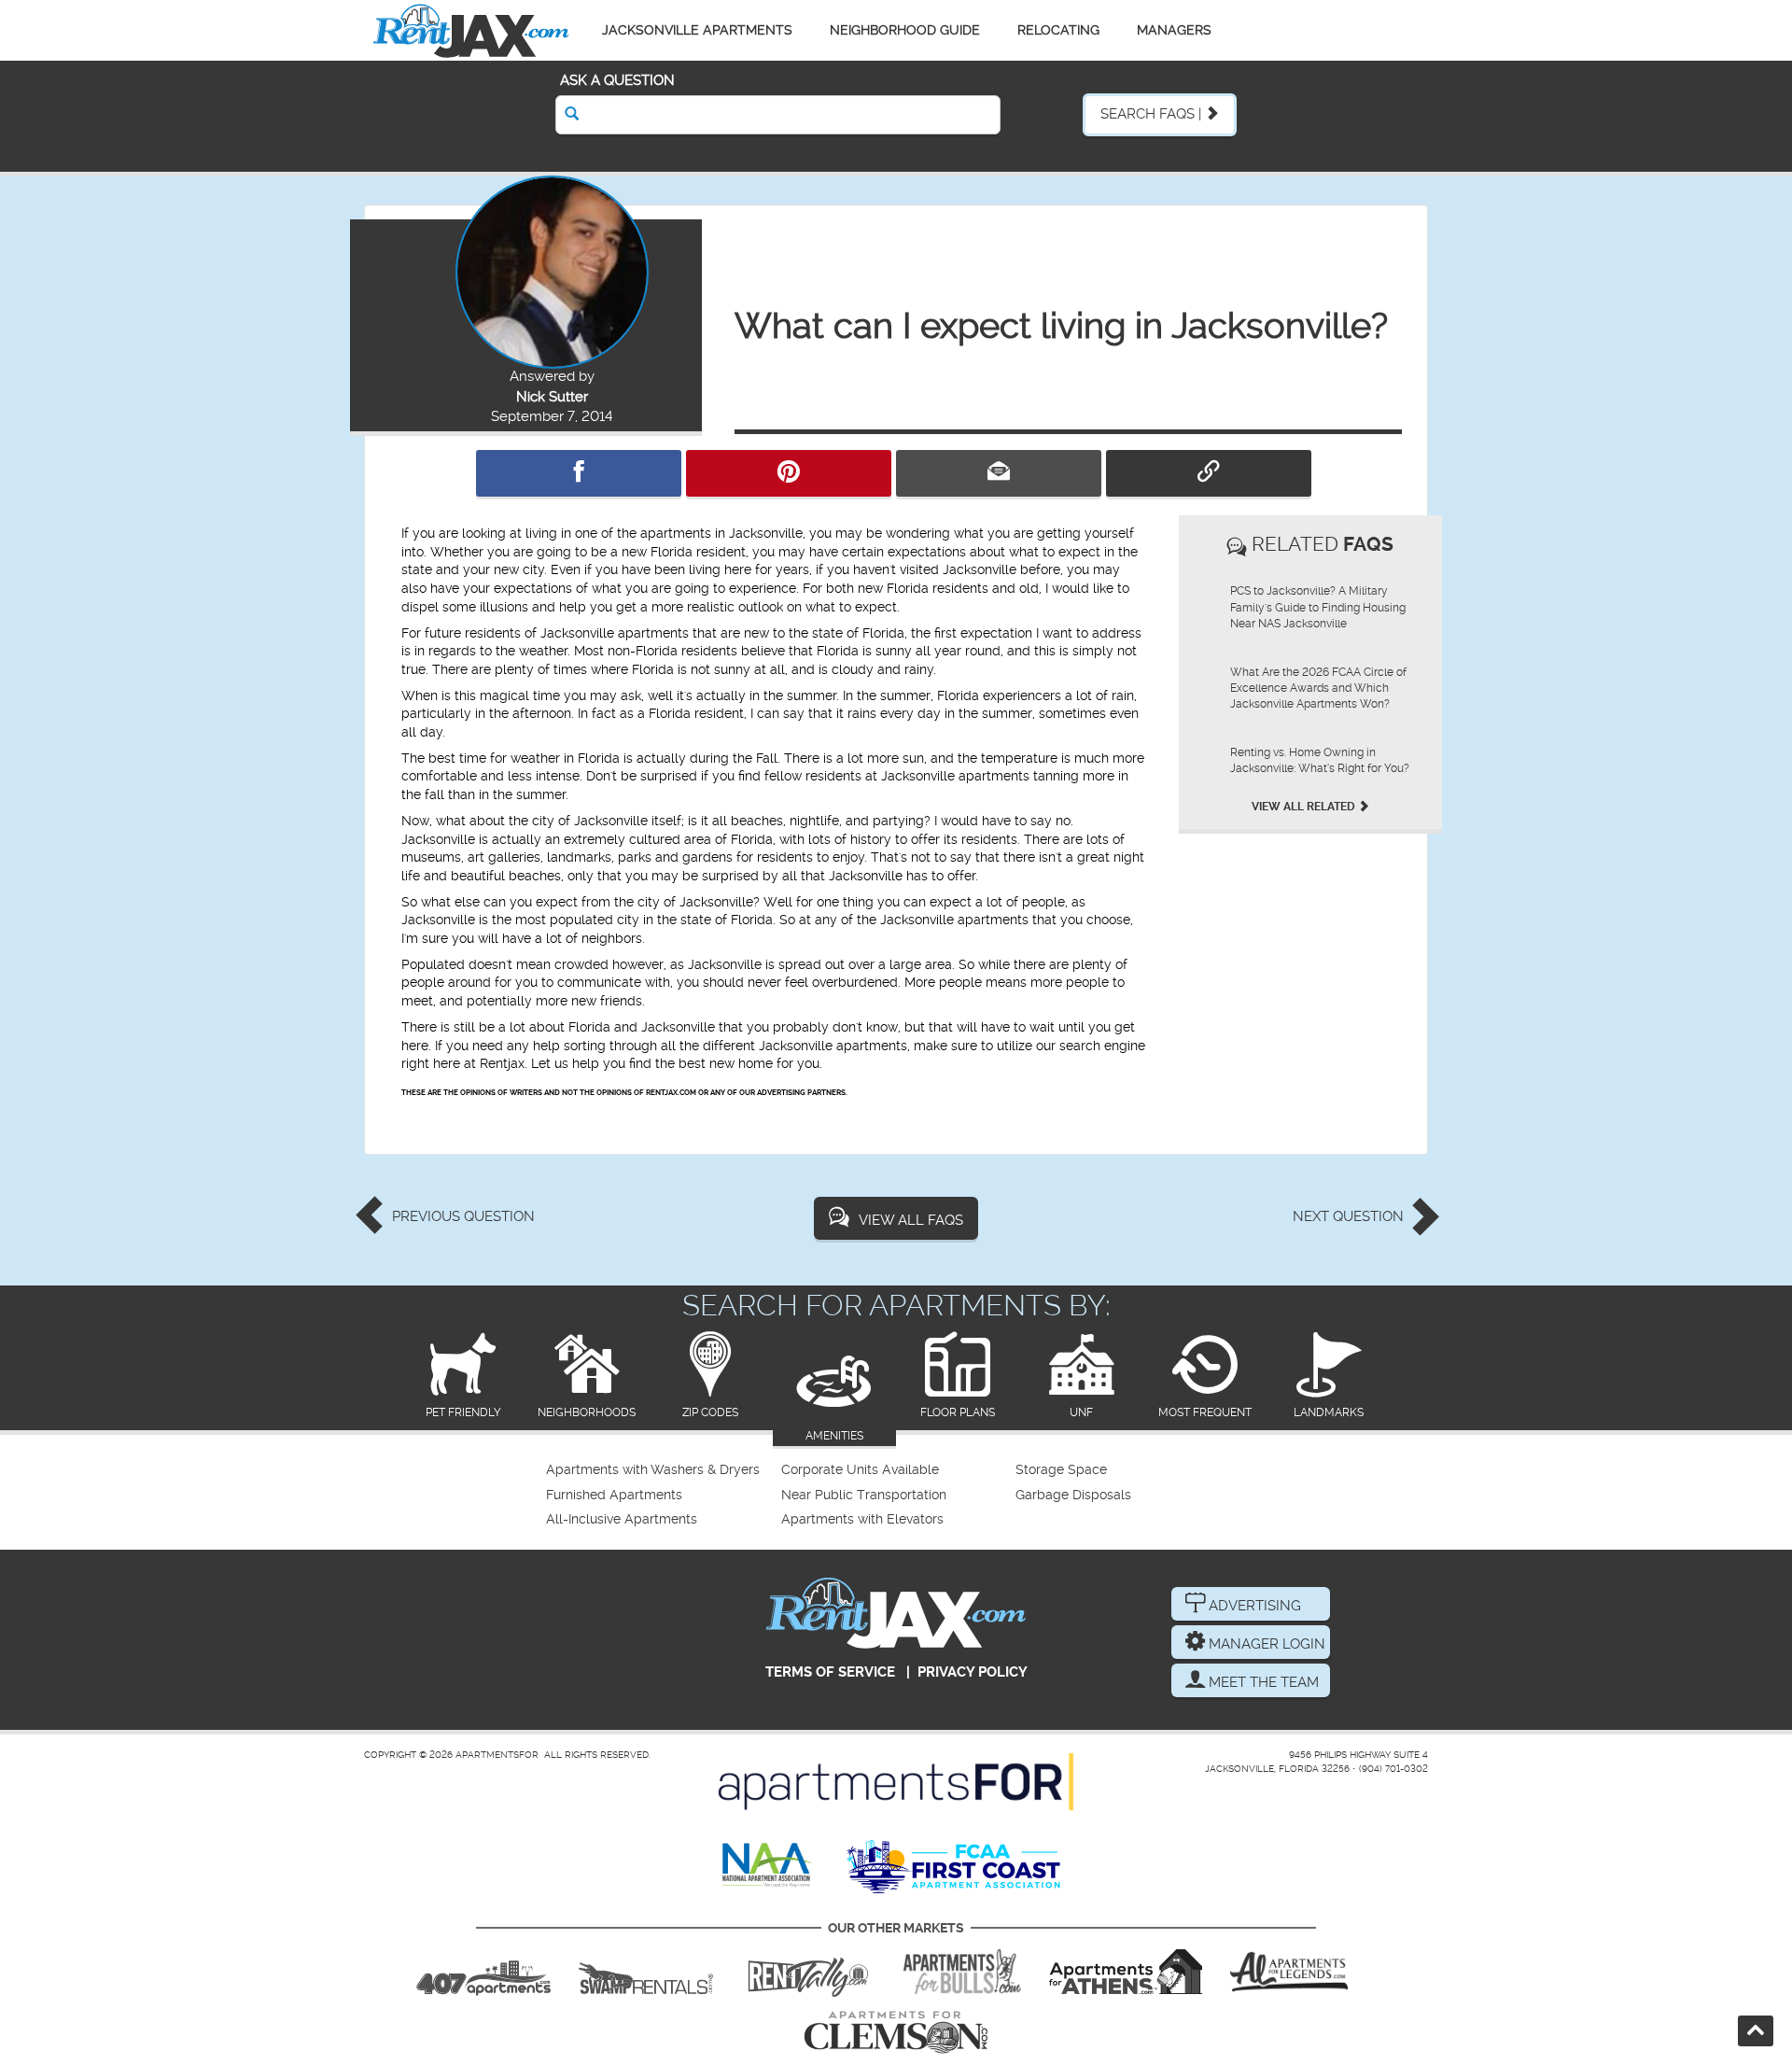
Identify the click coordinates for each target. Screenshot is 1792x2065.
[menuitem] (661, 1470)
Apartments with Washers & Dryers (653, 1470)
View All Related (1305, 807)
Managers (1174, 30)
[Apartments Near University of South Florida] (962, 1972)
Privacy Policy (973, 1672)
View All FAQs (911, 1220)
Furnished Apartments (614, 1495)
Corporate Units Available (860, 1470)
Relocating (1058, 30)
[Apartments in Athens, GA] (1126, 1972)
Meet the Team (1262, 1682)
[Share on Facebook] (579, 473)
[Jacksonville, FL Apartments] (471, 30)
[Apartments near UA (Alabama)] (1289, 1972)
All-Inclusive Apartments (622, 1519)
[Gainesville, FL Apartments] (646, 1972)
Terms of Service (830, 1672)
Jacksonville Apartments (697, 30)
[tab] (463, 1377)
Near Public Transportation (864, 1495)
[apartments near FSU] (808, 1972)
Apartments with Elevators (862, 1519)
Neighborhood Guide (905, 30)
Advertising (1253, 1606)
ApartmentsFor (497, 1755)
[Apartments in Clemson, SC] (896, 2032)
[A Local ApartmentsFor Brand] (896, 1782)
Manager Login (1265, 1644)
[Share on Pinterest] (789, 473)
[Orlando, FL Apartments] (483, 1972)
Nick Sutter (552, 397)
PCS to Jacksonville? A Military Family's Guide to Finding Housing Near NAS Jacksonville (1318, 607)
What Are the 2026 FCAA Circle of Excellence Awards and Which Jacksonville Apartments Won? (1318, 688)
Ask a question (617, 80)
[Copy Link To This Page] (1209, 473)
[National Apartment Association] (768, 1866)
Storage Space (1061, 1470)
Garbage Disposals (1073, 1495)
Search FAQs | (1153, 114)
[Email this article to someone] (999, 473)
